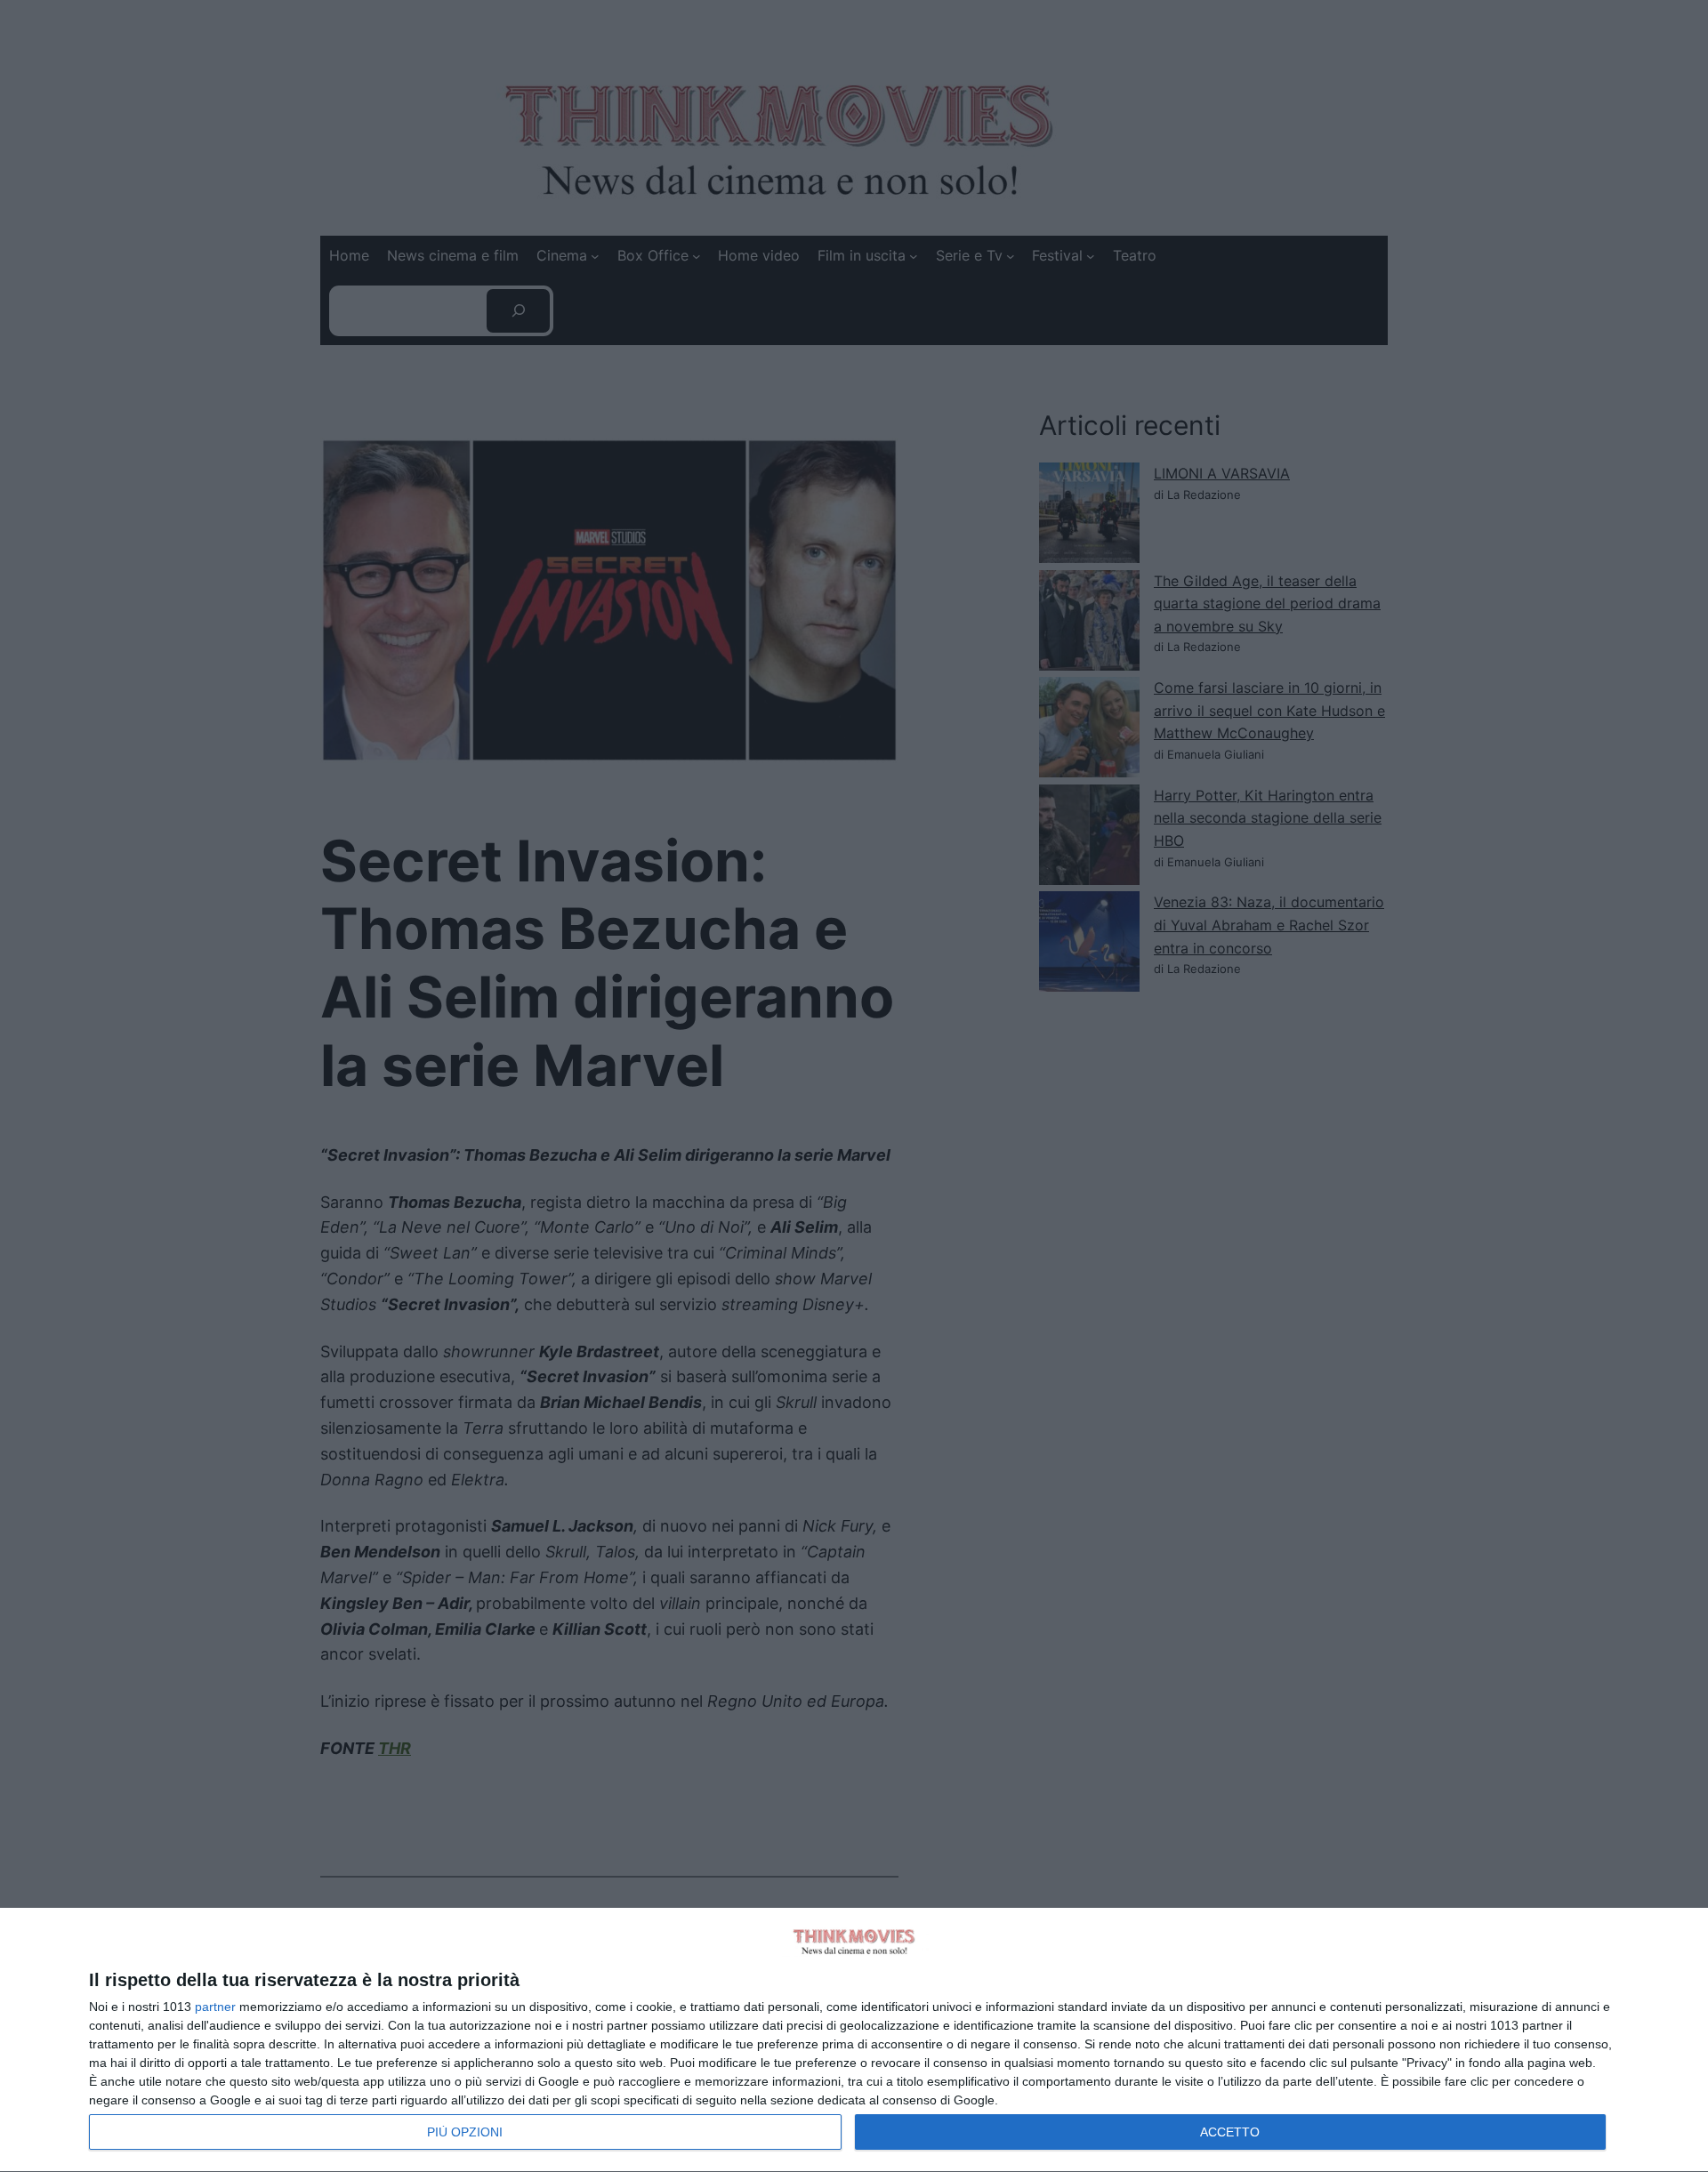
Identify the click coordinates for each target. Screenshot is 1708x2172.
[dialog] (854, 2040)
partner (215, 2007)
